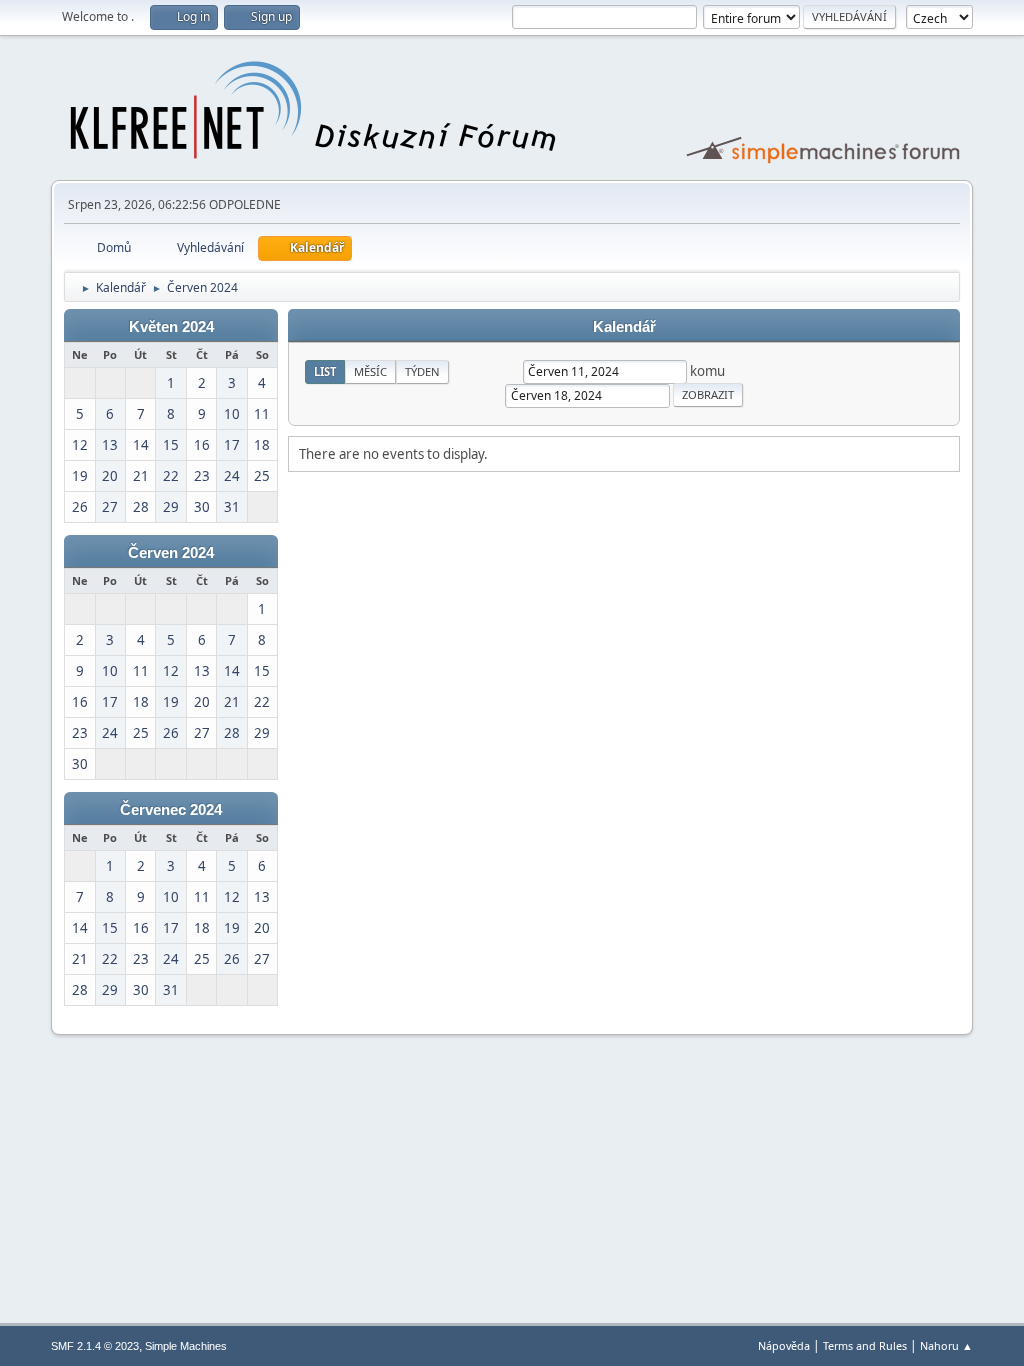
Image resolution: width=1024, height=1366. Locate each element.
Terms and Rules (865, 1345)
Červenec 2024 (171, 810)
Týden (422, 371)
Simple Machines (186, 1346)
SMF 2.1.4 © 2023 (95, 1346)
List (325, 371)
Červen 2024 (171, 553)
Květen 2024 (171, 327)
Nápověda (784, 1345)
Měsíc (370, 371)
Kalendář (624, 327)
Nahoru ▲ (946, 1345)
